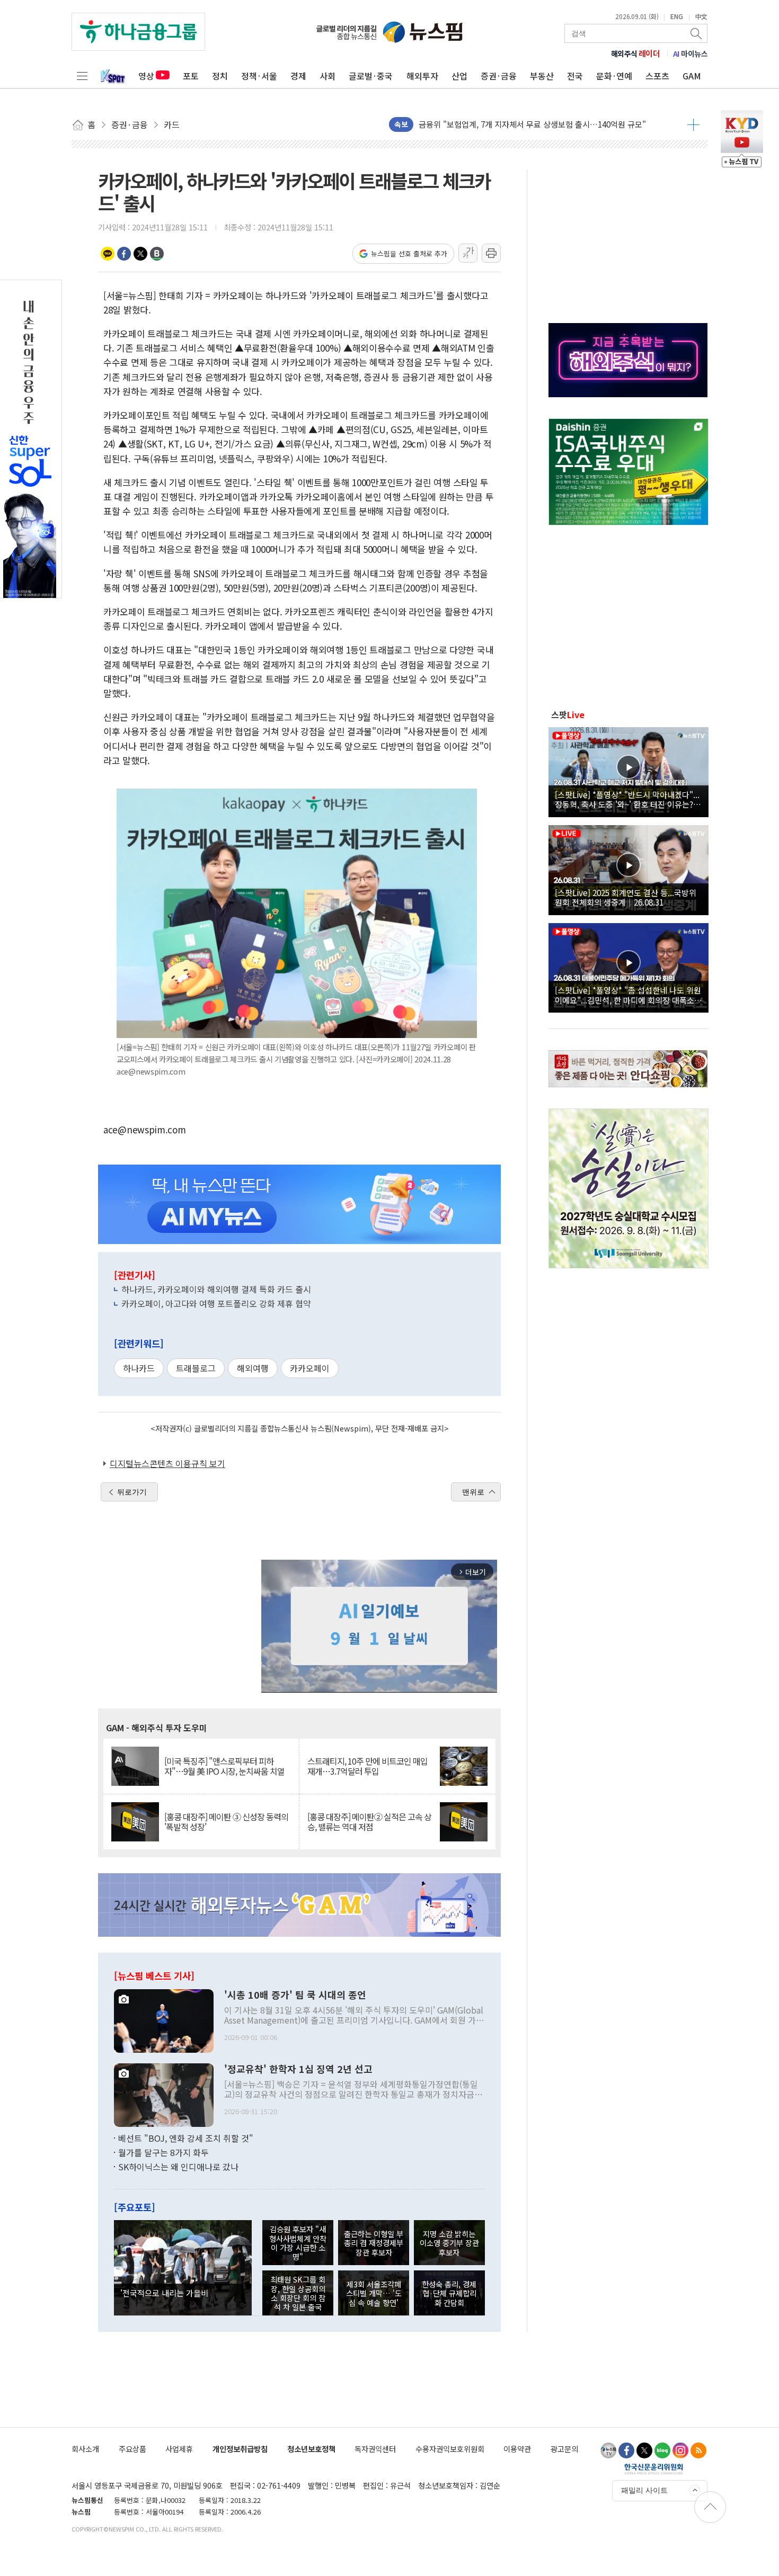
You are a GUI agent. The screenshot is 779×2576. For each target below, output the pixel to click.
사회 (327, 76)
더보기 (693, 124)
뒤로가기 (132, 1492)
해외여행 (253, 1368)
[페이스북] (626, 2450)
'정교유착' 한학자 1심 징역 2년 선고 (298, 2069)
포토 (191, 76)
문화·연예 (614, 76)
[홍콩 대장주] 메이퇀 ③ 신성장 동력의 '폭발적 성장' (226, 1822)
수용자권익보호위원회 (450, 2449)
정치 (220, 76)
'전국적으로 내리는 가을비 (164, 2293)
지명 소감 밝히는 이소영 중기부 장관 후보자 (449, 2243)
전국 (575, 76)
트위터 (140, 254)
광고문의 (564, 2449)
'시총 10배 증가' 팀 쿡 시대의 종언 (295, 1995)
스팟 (568, 714)
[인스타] (680, 2450)
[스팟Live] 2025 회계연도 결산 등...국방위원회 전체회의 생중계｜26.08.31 (626, 897)
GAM (692, 76)
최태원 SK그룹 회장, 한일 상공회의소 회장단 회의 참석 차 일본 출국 (298, 2293)
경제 (298, 76)
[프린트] (491, 253)
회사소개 (85, 2449)
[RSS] (698, 2450)
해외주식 (636, 53)
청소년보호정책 (311, 2449)
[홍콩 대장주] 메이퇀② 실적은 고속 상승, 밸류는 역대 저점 (369, 1822)
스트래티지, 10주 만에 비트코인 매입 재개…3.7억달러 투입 (368, 1766)
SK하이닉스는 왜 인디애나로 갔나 (178, 2167)
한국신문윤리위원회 (654, 2468)
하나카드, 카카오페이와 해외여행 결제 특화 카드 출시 (216, 1289)
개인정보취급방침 (240, 2449)
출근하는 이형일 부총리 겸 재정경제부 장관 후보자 (374, 2243)
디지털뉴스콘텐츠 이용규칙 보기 (167, 1463)
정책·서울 (259, 76)
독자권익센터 (375, 2449)
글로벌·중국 (371, 76)
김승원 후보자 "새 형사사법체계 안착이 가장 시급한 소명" (298, 2243)
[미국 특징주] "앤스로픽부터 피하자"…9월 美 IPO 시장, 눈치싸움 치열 (224, 1766)
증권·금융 (499, 76)
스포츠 (657, 76)
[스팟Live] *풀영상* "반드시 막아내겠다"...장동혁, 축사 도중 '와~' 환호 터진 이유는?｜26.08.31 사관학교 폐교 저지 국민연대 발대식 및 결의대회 (628, 799)
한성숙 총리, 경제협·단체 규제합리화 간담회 (449, 2293)
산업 (459, 76)
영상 (146, 76)
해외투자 (422, 76)
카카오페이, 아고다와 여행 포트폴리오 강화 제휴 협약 (216, 1303)
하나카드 (139, 1368)
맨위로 (473, 1492)
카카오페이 (310, 1368)
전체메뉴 (82, 76)
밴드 (157, 254)
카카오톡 (108, 254)
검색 (697, 33)
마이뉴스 (691, 53)
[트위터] (644, 2450)
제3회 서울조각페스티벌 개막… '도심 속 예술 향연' (374, 2293)
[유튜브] (608, 2450)
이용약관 (517, 2449)
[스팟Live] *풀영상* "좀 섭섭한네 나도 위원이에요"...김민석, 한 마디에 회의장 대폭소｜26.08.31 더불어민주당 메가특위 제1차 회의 (628, 995)
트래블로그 (196, 1368)
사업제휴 (179, 2449)
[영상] (628, 771)
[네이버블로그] (662, 2450)
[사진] (164, 2019)
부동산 (542, 76)
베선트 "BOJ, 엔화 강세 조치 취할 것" (186, 2138)
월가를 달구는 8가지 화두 (163, 2152)
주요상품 (132, 2449)
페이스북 (124, 254)
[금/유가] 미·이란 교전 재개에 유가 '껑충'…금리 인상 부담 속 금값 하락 (538, 124)
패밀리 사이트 (644, 2490)
